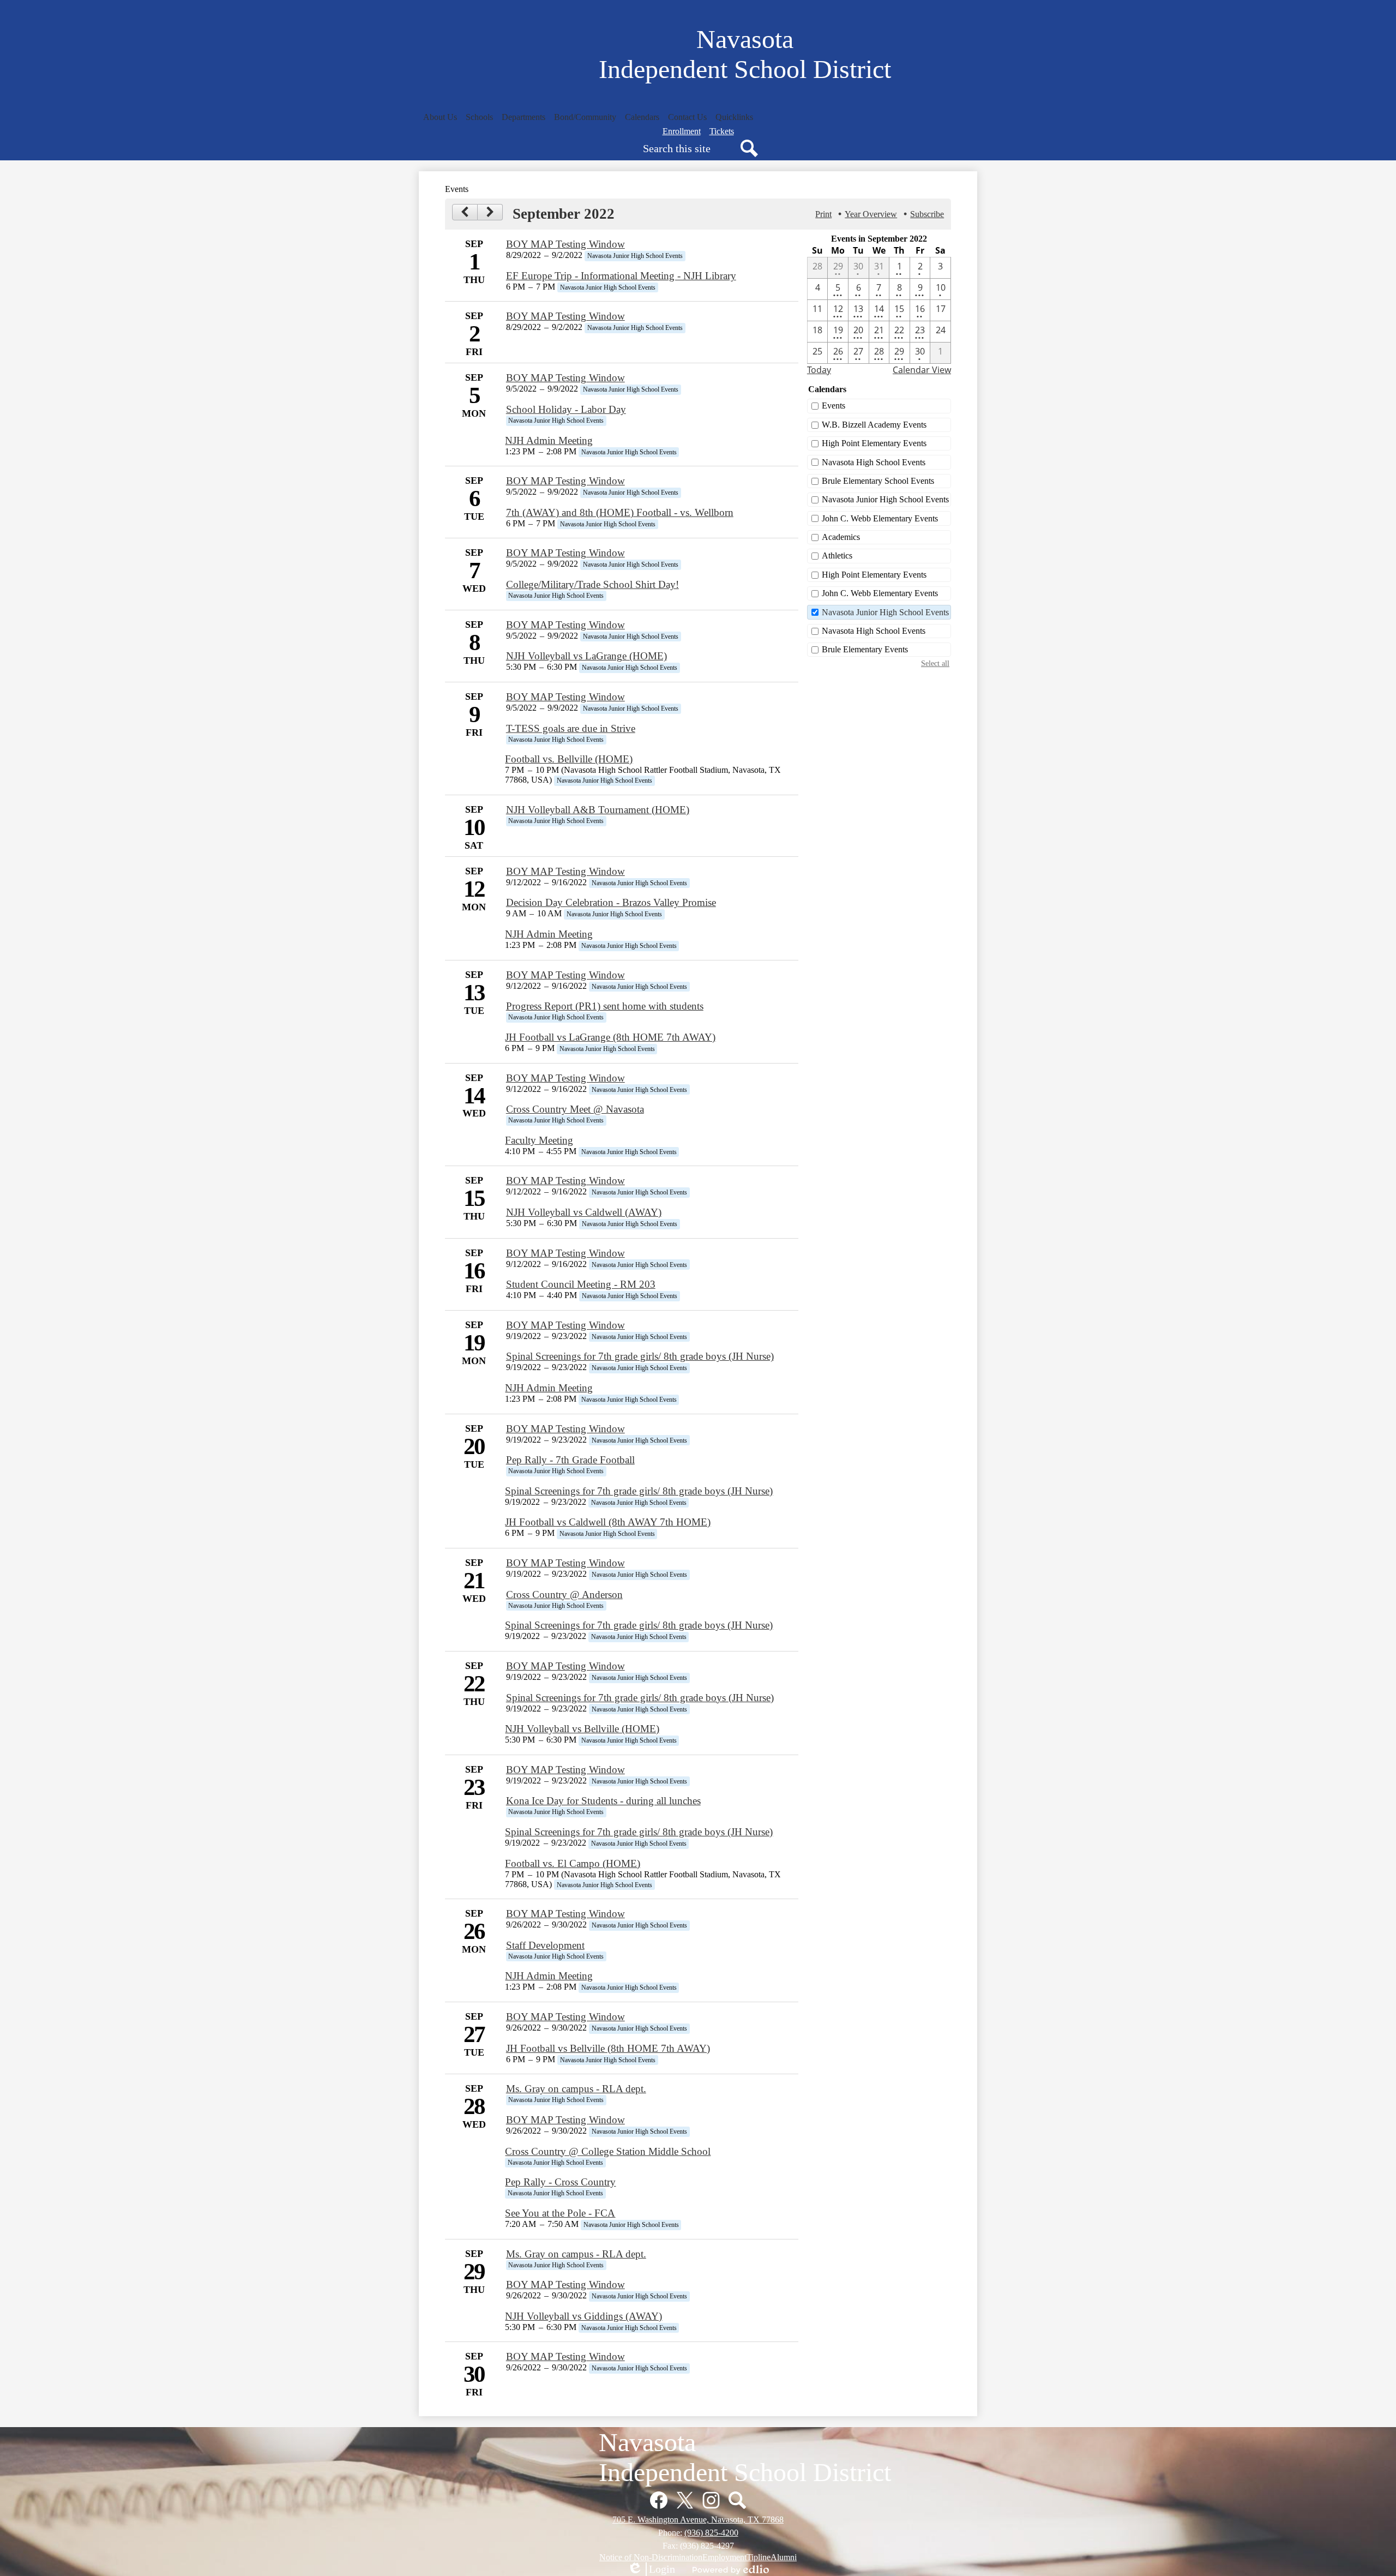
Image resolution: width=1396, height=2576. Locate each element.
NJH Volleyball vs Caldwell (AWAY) (584, 1212)
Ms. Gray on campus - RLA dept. (576, 2089)
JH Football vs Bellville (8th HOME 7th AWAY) (608, 2048)
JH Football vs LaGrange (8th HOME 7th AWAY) (610, 1037)
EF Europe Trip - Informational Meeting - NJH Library (621, 276)
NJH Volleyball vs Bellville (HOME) (582, 1729)
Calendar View (922, 370)
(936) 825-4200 (711, 2533)
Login (651, 2569)
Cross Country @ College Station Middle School (608, 2151)
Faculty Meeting (539, 1140)
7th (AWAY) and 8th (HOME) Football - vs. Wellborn (620, 512)
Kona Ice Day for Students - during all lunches (603, 1801)
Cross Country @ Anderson (564, 1595)
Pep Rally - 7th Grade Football (570, 1460)
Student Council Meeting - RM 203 (581, 1284)
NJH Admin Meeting (549, 440)
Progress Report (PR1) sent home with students (605, 1006)
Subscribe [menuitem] (927, 214)
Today (819, 370)
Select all (935, 663)
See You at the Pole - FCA (560, 2213)
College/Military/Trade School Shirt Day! (592, 584)
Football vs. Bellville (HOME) (569, 759)
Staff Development (545, 1945)
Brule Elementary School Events (878, 481)
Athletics (837, 556)
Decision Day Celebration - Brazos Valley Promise (611, 902)
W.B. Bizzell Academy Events (874, 425)
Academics (841, 537)
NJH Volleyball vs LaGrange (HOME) (586, 656)
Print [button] (823, 214)
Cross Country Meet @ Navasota (575, 1109)
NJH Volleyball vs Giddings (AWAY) (583, 2316)
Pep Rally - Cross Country (560, 2182)
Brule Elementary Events (865, 649)
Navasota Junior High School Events (885, 499)
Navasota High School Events (874, 462)
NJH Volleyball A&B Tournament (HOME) (598, 810)
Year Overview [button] (871, 214)
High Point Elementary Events (874, 443)
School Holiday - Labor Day (566, 409)
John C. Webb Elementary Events (880, 518)
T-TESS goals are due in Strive (571, 728)
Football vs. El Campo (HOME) (573, 1863)
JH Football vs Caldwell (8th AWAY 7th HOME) (608, 1522)
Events (834, 406)
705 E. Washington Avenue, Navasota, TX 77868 (698, 2520)
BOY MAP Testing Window (565, 244)
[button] (440, 117)
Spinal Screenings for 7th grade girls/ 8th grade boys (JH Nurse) (640, 1356)
